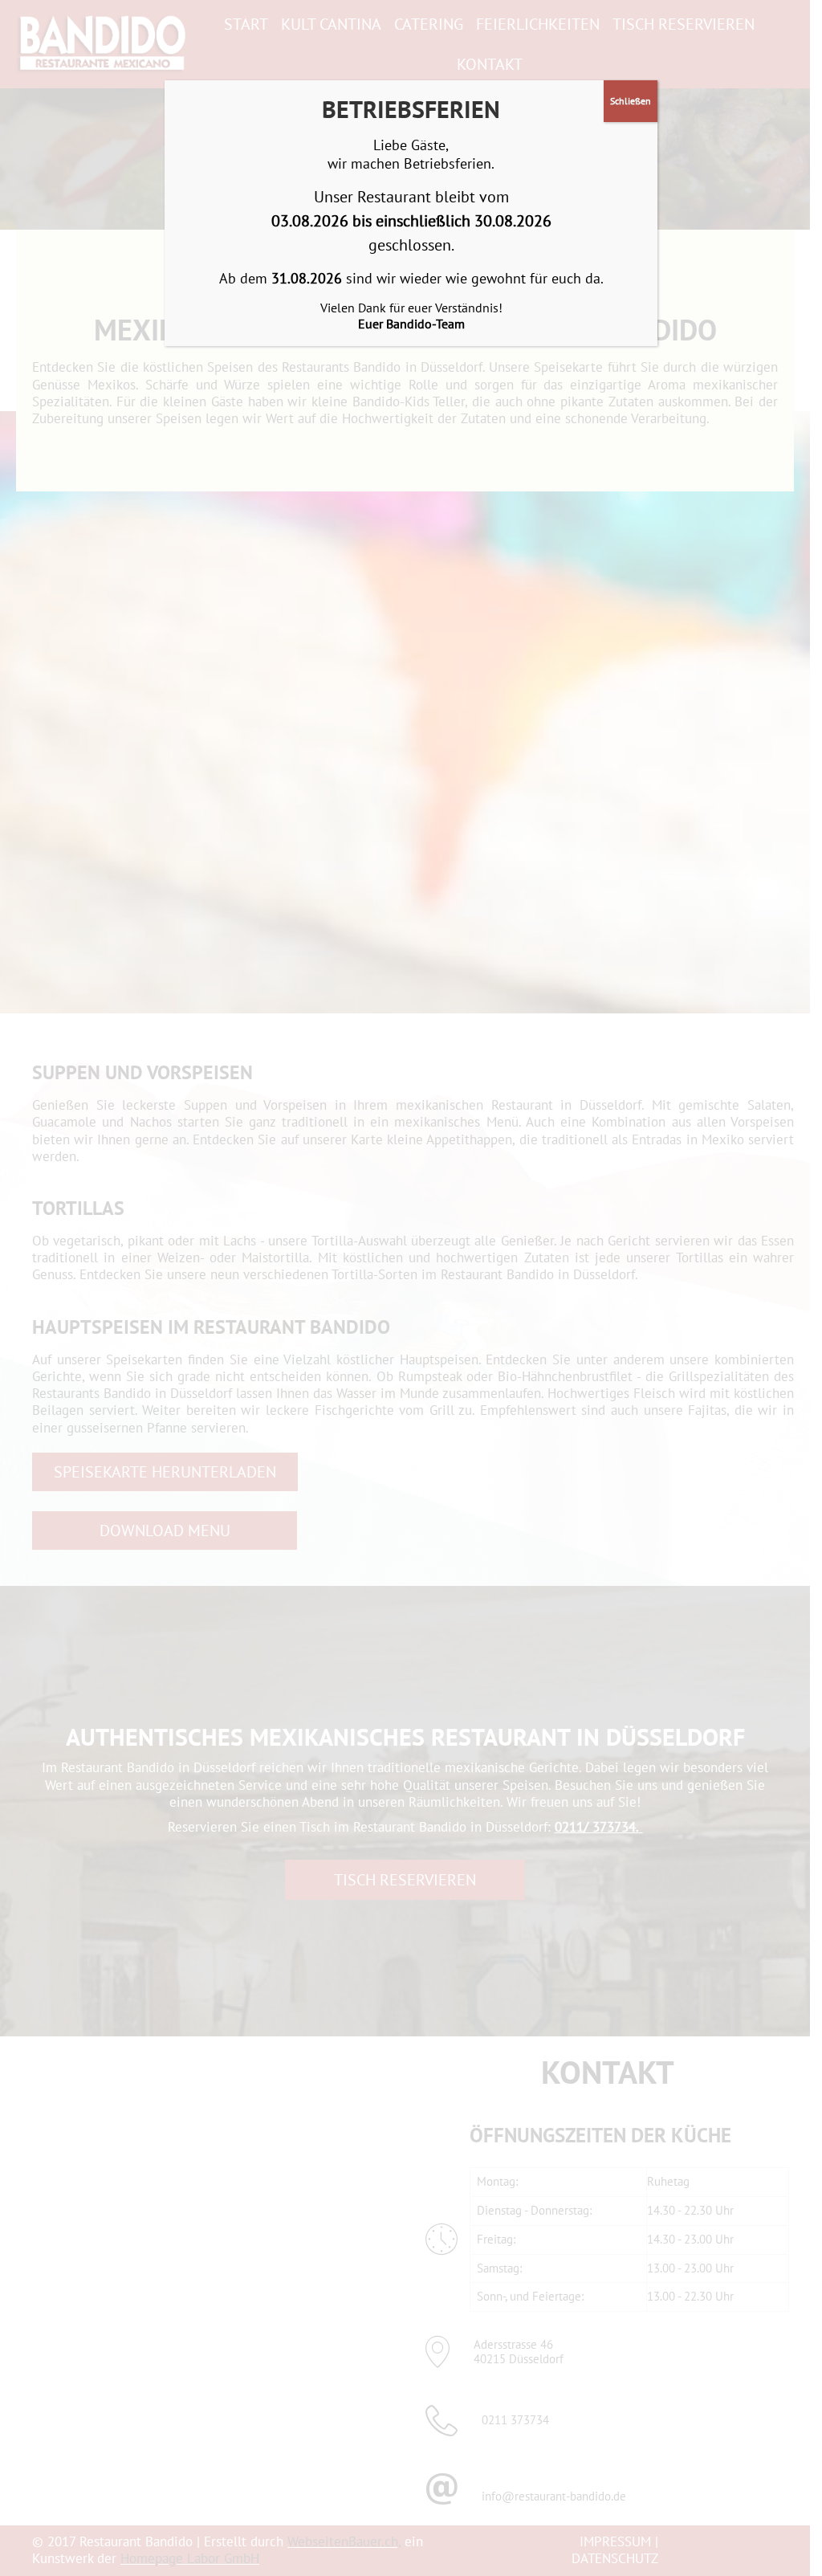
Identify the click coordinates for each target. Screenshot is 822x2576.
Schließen (631, 101)
